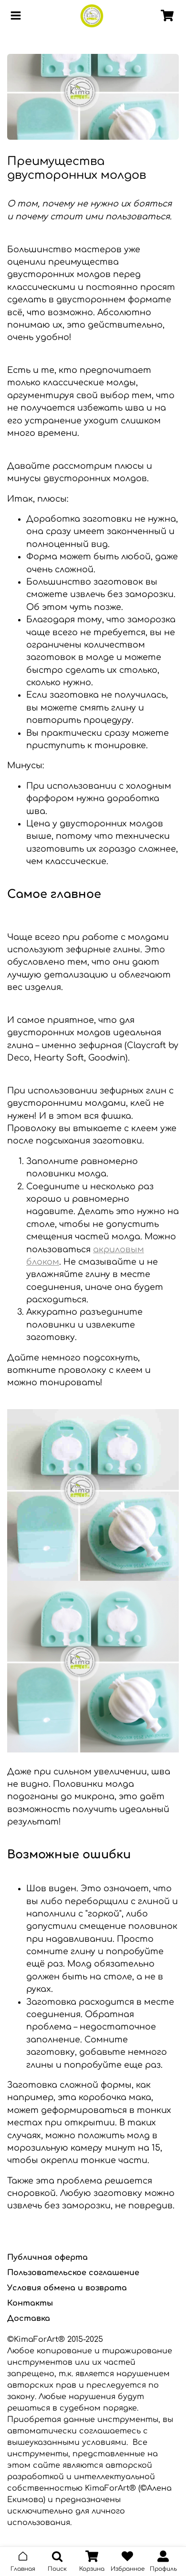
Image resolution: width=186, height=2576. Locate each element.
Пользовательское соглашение (73, 2273)
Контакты (30, 2303)
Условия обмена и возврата (67, 2288)
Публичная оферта (47, 2257)
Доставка (29, 2318)
